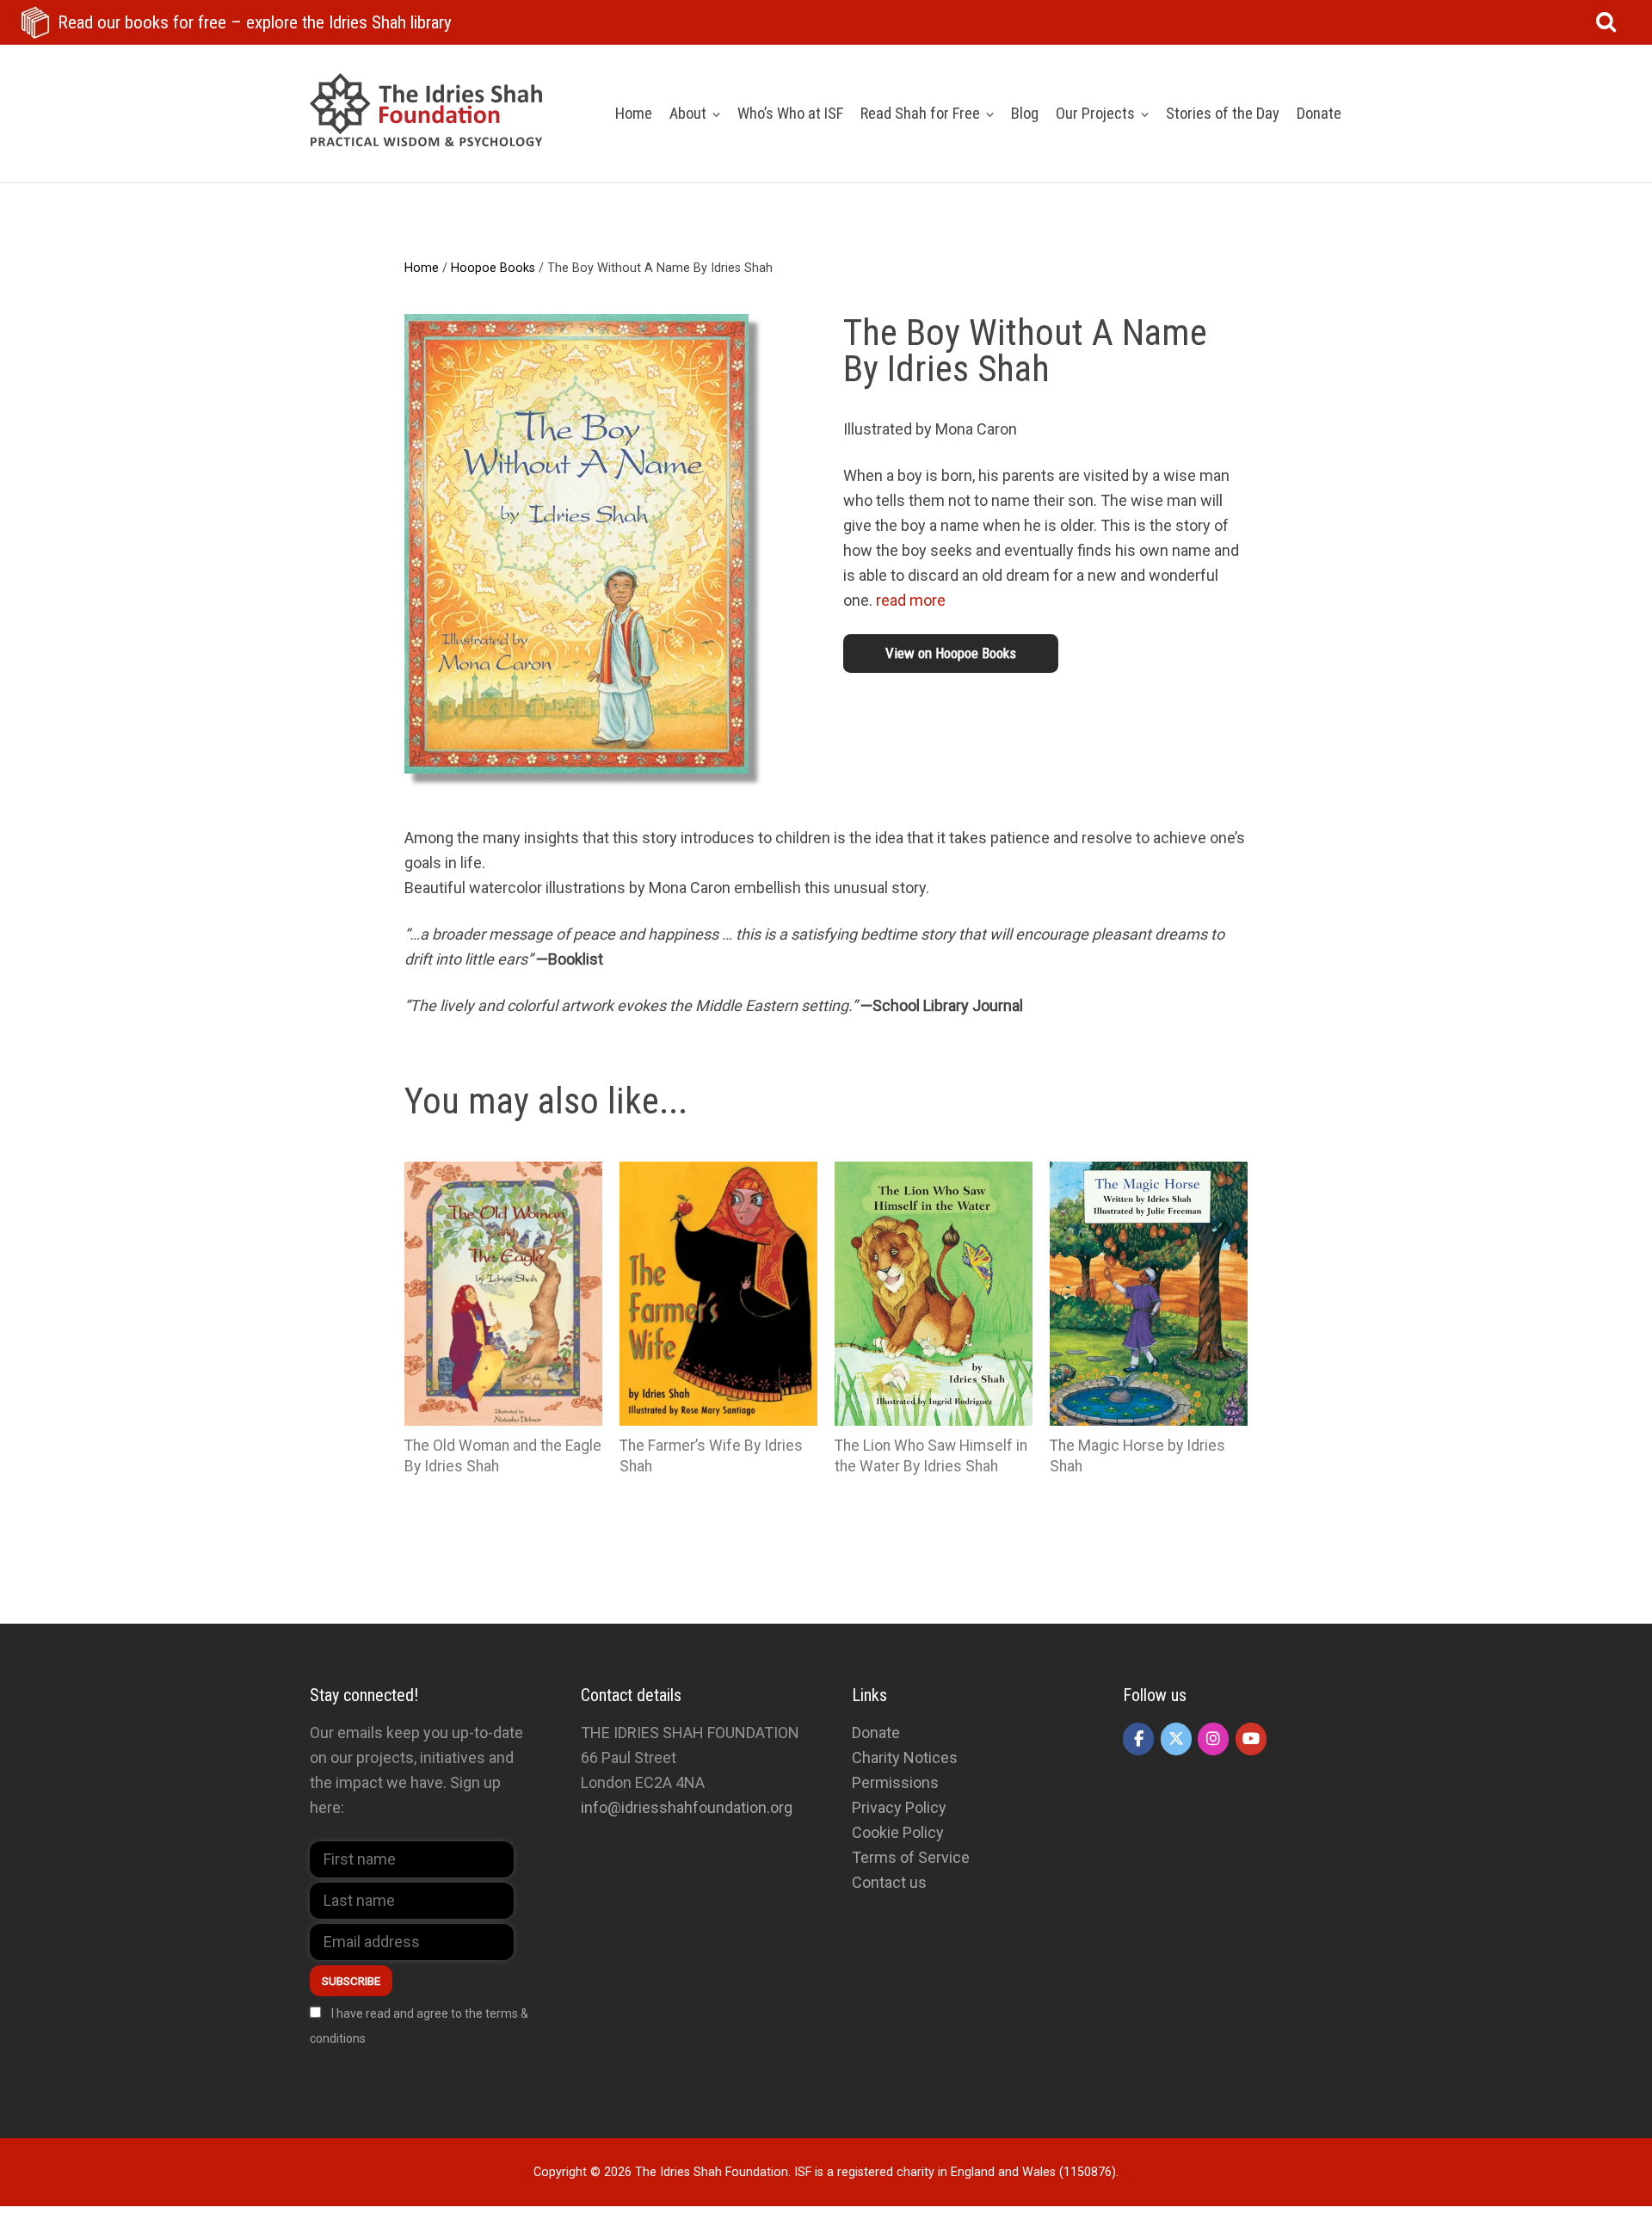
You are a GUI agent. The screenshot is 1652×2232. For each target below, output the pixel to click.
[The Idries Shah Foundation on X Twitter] (1176, 1739)
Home (422, 268)
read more (911, 600)
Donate (876, 1733)
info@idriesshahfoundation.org (687, 1807)
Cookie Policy (898, 1832)
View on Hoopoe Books (951, 653)
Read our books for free (255, 22)
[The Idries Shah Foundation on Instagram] (1213, 1739)
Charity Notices (905, 1757)
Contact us (889, 1882)
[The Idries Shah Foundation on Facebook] (1138, 1739)
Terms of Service (911, 1857)
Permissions (895, 1782)
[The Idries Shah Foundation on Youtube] (1251, 1739)
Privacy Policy (899, 1807)
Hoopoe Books (493, 268)
